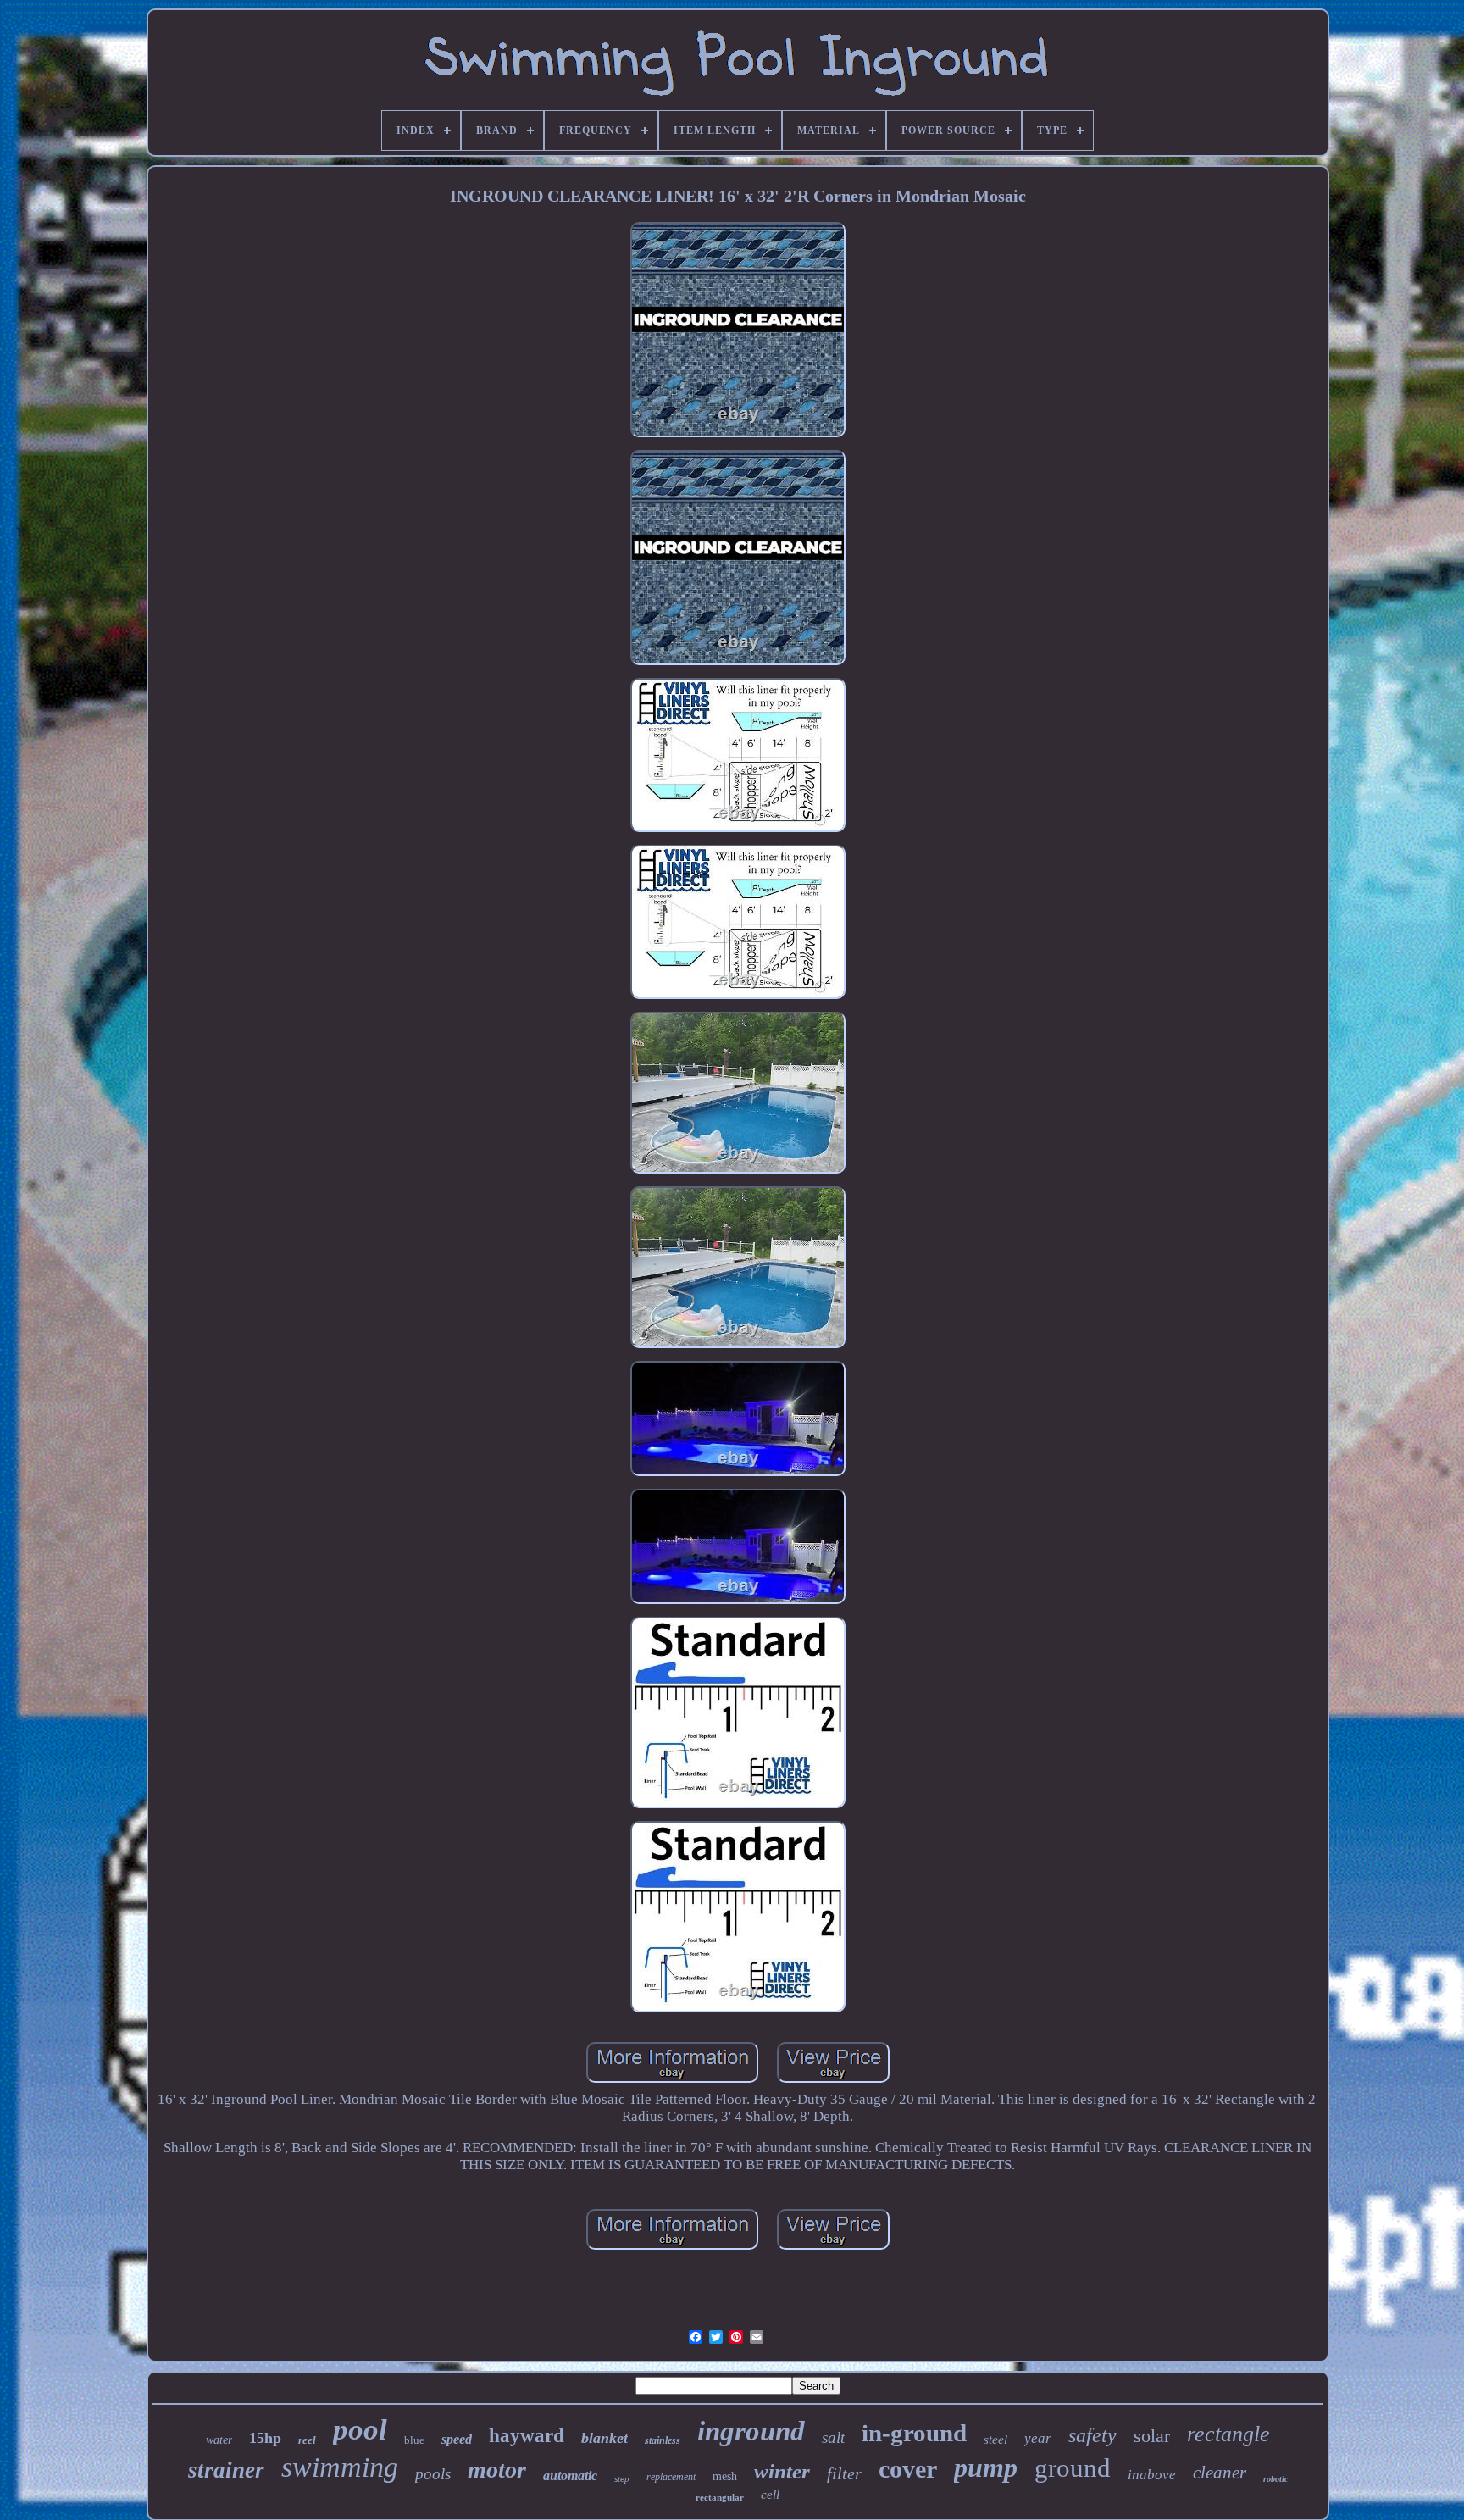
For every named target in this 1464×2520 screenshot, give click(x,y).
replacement (671, 2477)
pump (986, 2467)
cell (770, 2495)
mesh (725, 2476)
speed (457, 2439)
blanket (604, 2438)
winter (782, 2471)
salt (833, 2437)
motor (497, 2470)
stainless (663, 2440)
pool (360, 2430)
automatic (570, 2476)
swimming (340, 2467)
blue (414, 2440)
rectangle (1228, 2434)
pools (433, 2474)
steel (995, 2440)
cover (908, 2469)
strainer (226, 2470)
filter (844, 2473)
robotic (1275, 2479)
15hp (265, 2438)
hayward (527, 2436)
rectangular (720, 2497)
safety (1092, 2435)
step (622, 2478)
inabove (1152, 2475)
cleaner (1220, 2473)
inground (751, 2431)
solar (1152, 2436)
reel (307, 2440)
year (1038, 2438)
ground (1073, 2468)
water (219, 2440)
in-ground (914, 2433)
